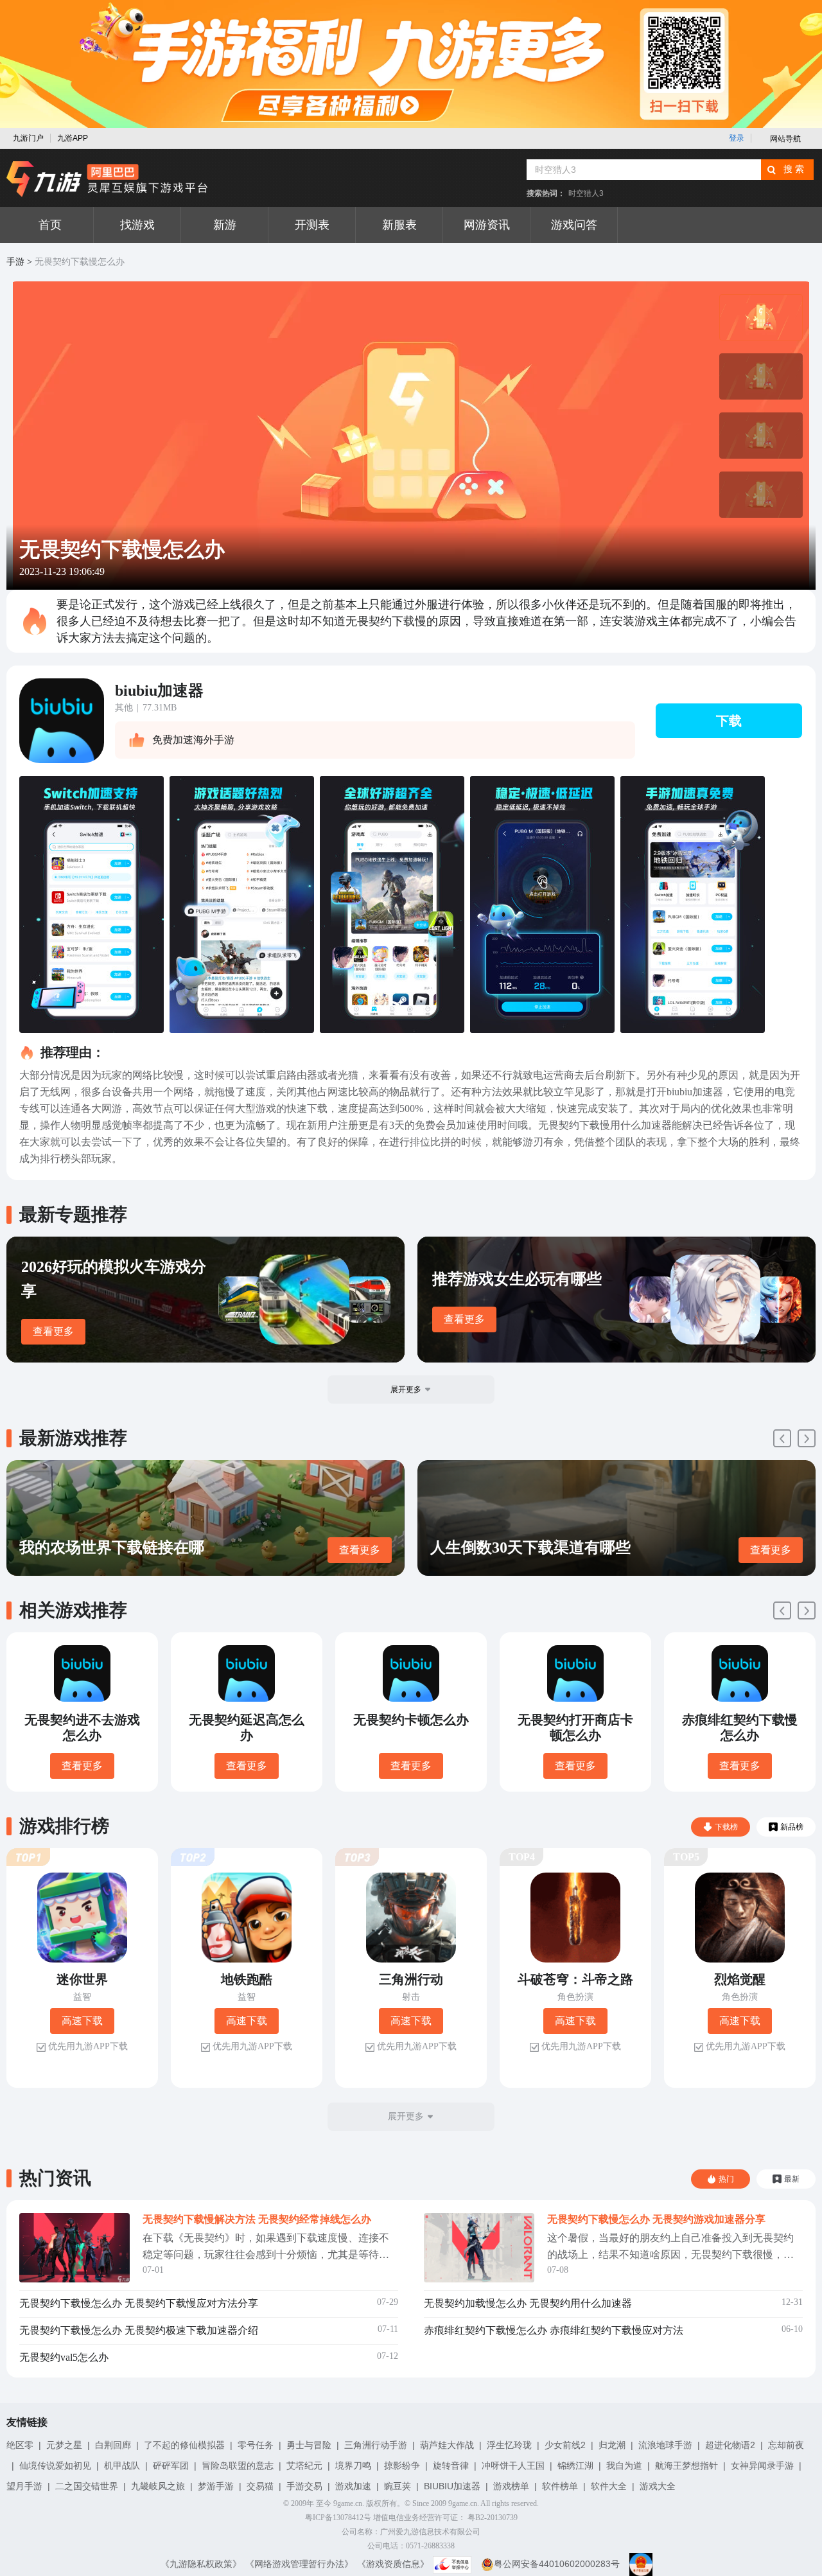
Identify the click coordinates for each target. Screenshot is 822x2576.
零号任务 (256, 2445)
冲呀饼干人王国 (513, 2466)
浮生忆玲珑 (509, 2445)
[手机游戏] (107, 179)
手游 (15, 262)
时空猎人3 (586, 193)
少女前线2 (565, 2445)
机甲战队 (122, 2466)
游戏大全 (658, 2486)
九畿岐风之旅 (158, 2486)
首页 (50, 225)
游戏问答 (574, 225)
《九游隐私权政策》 (201, 2564)
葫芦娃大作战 (447, 2445)
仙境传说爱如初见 (55, 2466)
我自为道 (624, 2466)
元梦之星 (64, 2445)
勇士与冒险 (309, 2445)
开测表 (312, 225)
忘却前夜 (786, 2445)
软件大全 (609, 2486)
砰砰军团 (171, 2466)
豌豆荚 (398, 2486)
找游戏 (137, 225)
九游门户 (28, 138)
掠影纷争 (402, 2466)
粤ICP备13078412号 (338, 2518)
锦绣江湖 (575, 2466)
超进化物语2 (730, 2445)
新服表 (399, 225)
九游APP (73, 138)
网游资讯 (487, 225)
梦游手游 (216, 2486)
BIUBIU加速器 (452, 2486)
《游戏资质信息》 (393, 2564)
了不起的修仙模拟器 (184, 2445)
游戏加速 (353, 2486)
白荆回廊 (113, 2445)
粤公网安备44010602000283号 (557, 2564)
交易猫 (260, 2486)
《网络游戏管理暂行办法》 (299, 2564)
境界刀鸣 (353, 2466)
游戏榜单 (511, 2486)
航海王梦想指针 (686, 2466)
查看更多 (53, 1331)
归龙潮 (612, 2445)
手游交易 (304, 2486)
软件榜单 (560, 2486)
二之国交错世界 (87, 2486)
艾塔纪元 (304, 2466)
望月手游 (24, 2486)
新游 (225, 225)
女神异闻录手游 (762, 2466)
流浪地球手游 (665, 2445)
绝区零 (20, 2445)
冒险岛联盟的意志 (238, 2466)
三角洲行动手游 (376, 2445)
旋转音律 (451, 2466)
